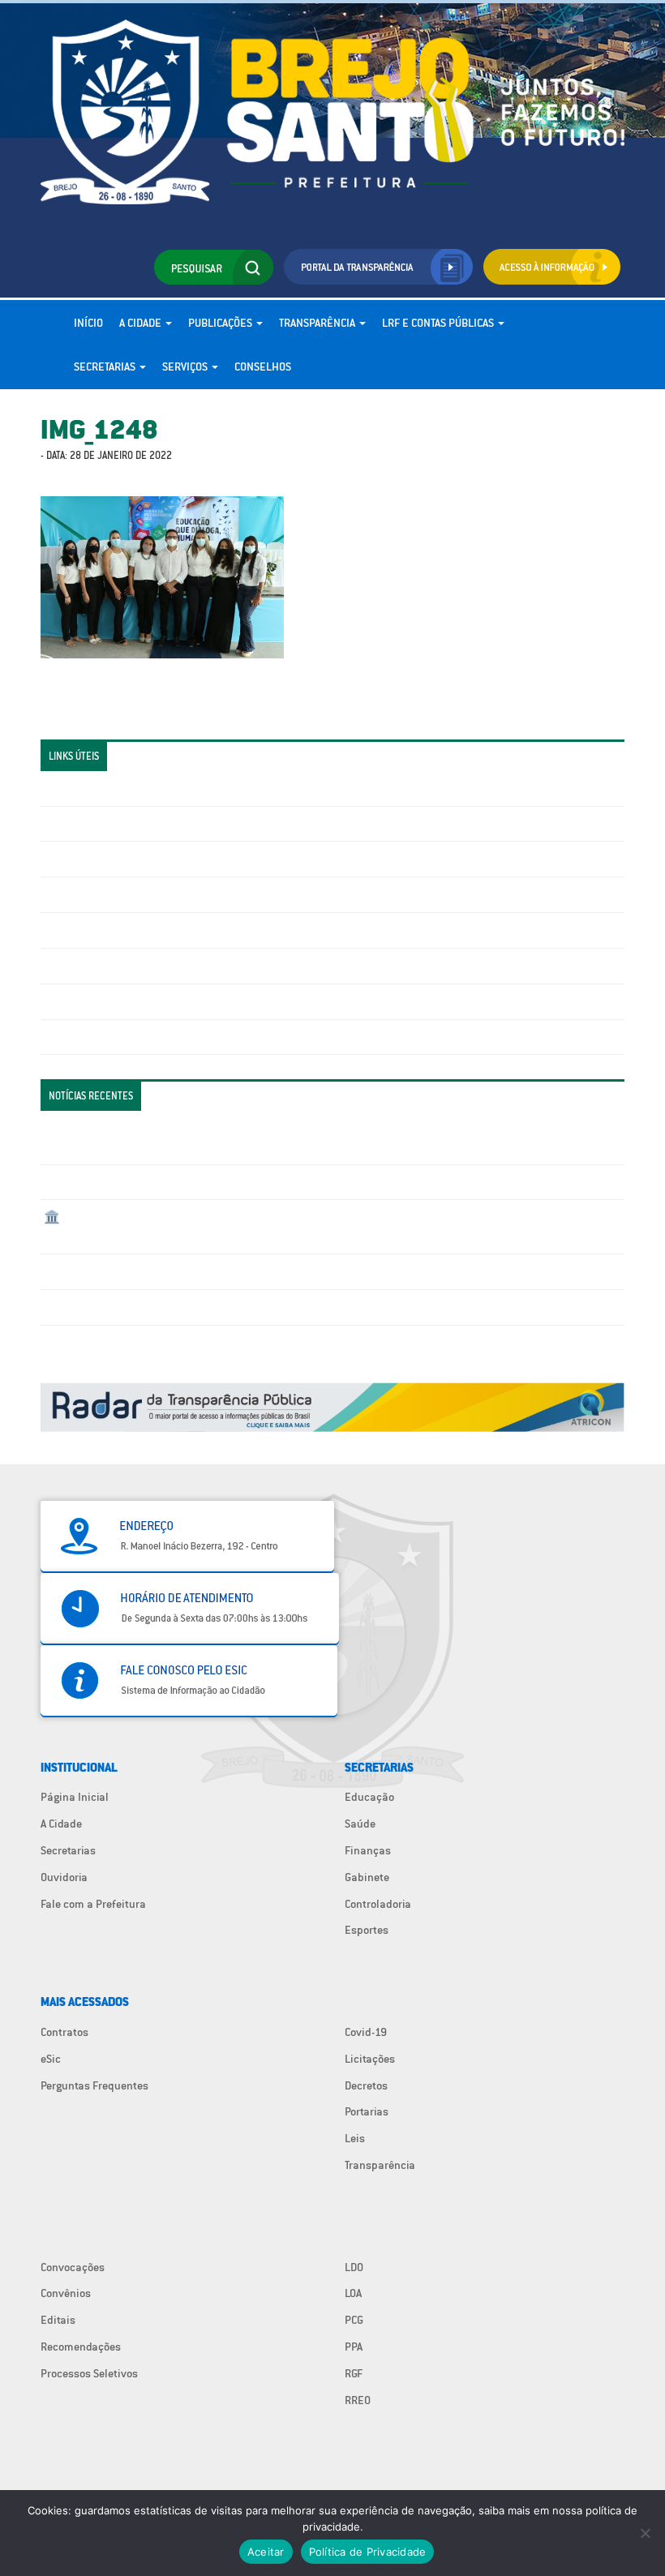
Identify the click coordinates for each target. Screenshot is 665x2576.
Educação (369, 1797)
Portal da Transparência (102, 788)
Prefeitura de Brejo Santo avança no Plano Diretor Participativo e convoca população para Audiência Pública (311, 1307)
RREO (358, 2400)
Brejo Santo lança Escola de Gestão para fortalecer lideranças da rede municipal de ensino (268, 1271)
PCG (354, 2320)
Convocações (73, 2267)
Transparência (318, 323)
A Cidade (142, 323)
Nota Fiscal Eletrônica (98, 930)
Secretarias (106, 366)
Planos (61, 1037)
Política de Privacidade (368, 2552)
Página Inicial (75, 1797)
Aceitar (266, 2552)
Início (88, 323)
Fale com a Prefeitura (93, 1904)
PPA (354, 2347)
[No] (645, 2533)
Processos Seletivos (89, 2373)
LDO (354, 2267)
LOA (353, 2293)
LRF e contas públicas (439, 323)
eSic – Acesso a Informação (111, 859)
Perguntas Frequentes (98, 966)
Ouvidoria (64, 1877)
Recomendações (81, 2347)
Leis (355, 2138)
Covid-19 (366, 2032)
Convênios (66, 2293)
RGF (354, 2373)
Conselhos (263, 366)
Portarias (367, 2111)
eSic (51, 2059)
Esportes (367, 1930)
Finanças (368, 1850)
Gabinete (367, 1877)
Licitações (69, 894)
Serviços (186, 366)
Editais (58, 2320)
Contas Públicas (84, 824)
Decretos (366, 2085)
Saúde (360, 1824)
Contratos (64, 2032)
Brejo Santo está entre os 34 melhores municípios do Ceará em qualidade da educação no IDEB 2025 (290, 1182)
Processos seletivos (92, 1001)
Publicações (221, 323)
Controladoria (378, 1904)
